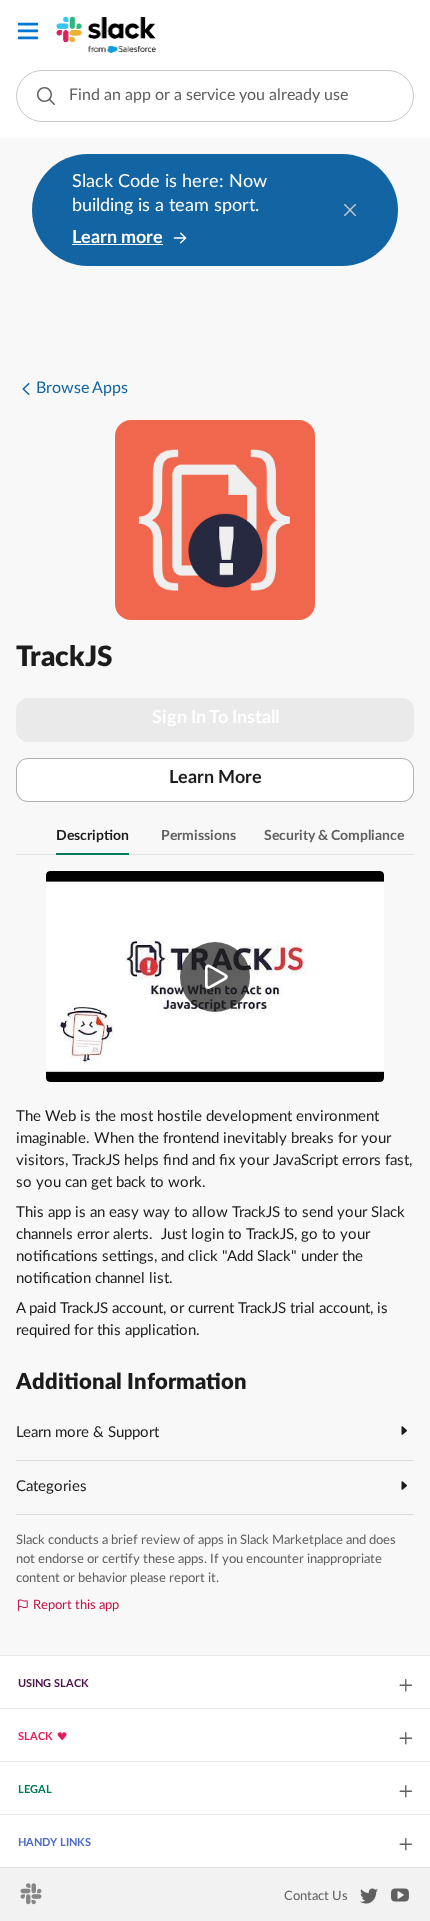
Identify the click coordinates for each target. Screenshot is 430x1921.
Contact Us (316, 1896)
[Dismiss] (350, 210)
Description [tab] (92, 836)
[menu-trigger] (28, 34)
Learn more (117, 238)
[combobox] (215, 96)
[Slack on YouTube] (400, 1899)
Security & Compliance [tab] (334, 836)
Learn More (215, 778)
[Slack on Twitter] (369, 1900)
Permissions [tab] (198, 836)
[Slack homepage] (32, 1900)
